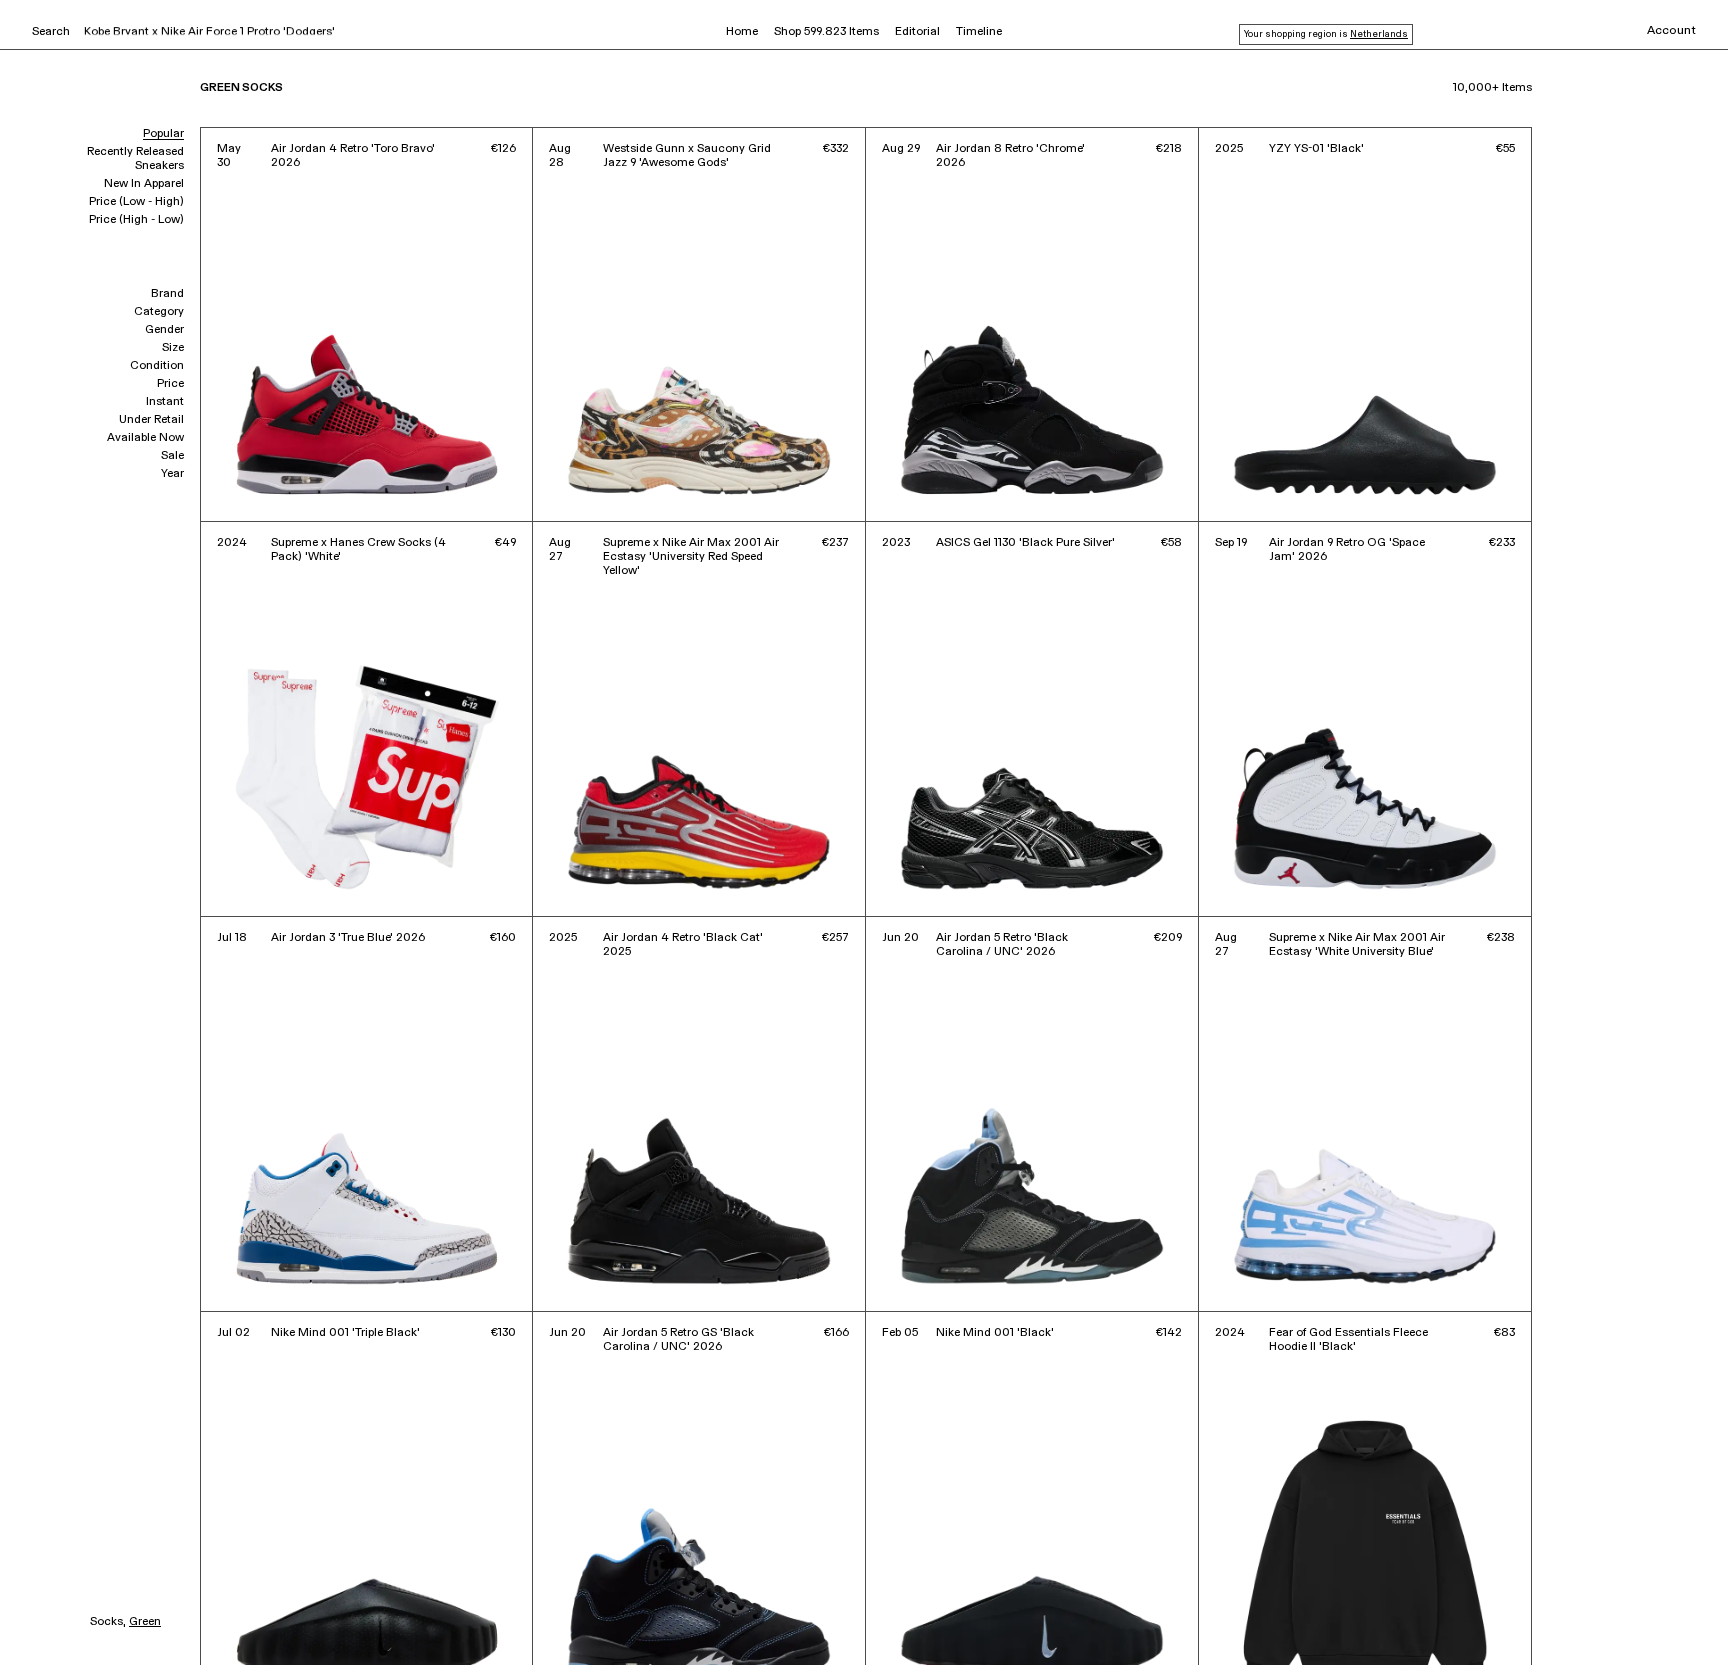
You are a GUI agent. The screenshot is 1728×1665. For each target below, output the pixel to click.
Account (1671, 31)
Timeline (979, 32)
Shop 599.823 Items (826, 32)
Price (170, 384)
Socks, (108, 1622)
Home (742, 32)
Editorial (917, 32)
